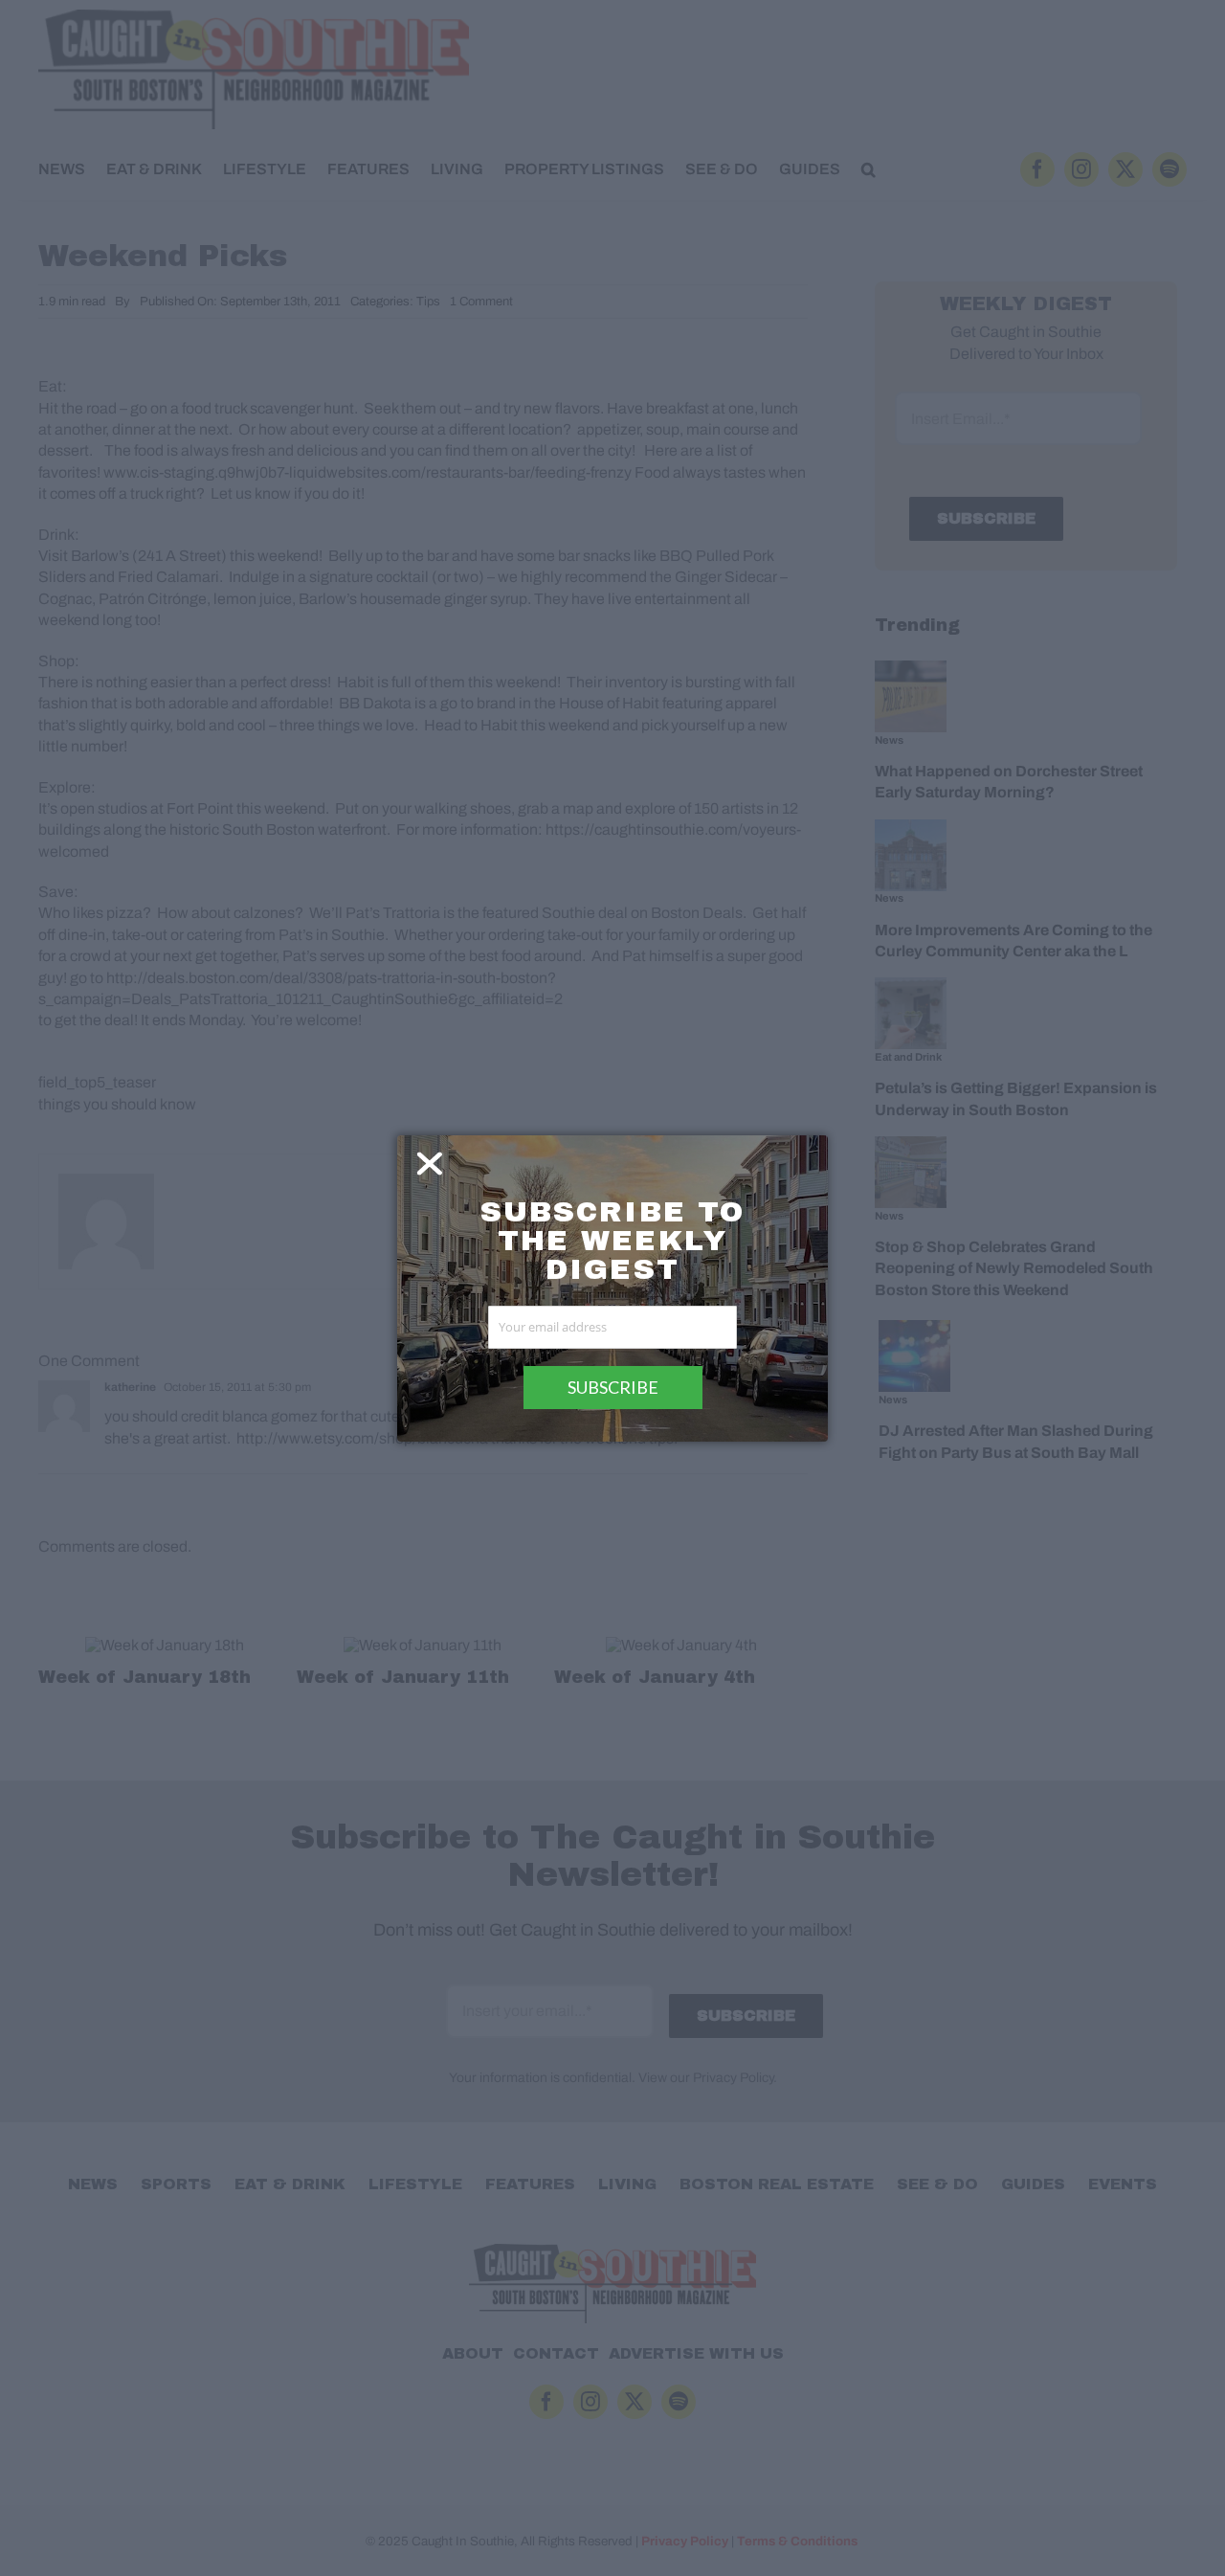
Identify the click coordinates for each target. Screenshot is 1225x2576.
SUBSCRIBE (613, 1387)
